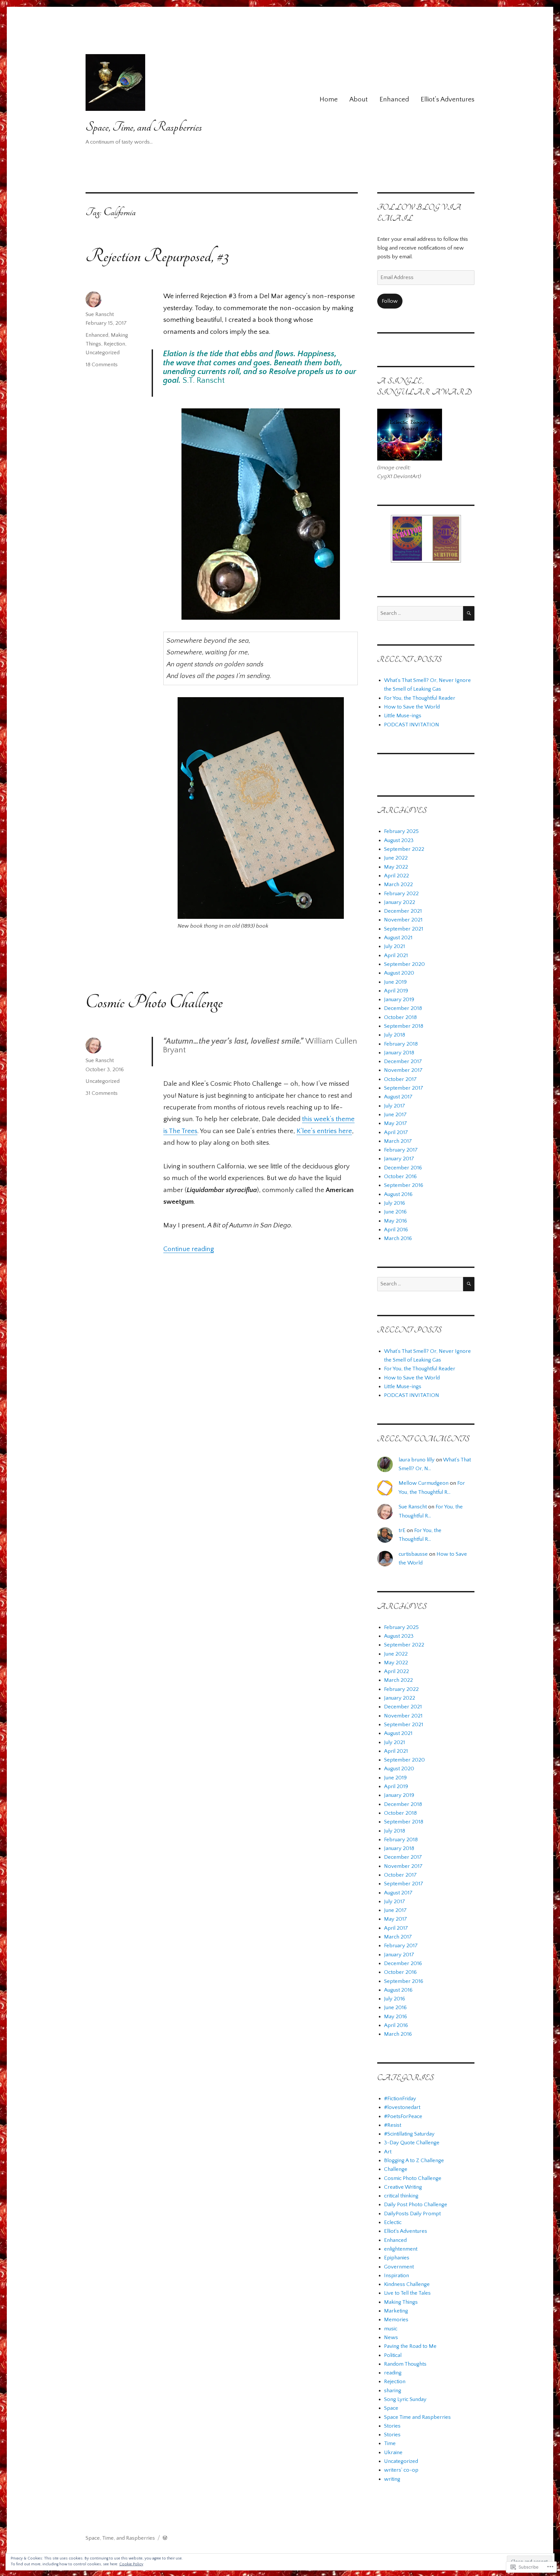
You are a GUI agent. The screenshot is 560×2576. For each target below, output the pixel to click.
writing (392, 2479)
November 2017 (403, 1070)
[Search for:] (420, 613)
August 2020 (399, 973)
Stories (392, 2426)
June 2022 (396, 858)
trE (402, 1530)
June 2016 (395, 1212)
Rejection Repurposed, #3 (157, 256)
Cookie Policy (131, 2564)
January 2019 (399, 1000)
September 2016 (404, 1185)
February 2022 (401, 894)
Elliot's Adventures (406, 2231)
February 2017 (401, 1150)
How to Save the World (412, 707)
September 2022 (404, 849)
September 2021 (404, 929)
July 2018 (395, 1035)
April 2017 (396, 1132)
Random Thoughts (405, 2364)
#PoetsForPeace (403, 2116)
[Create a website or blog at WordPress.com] (165, 2538)
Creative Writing (403, 2187)
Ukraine (393, 2453)
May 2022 (396, 867)
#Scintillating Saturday (409, 2134)
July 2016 (395, 1203)
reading (393, 2373)
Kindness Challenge (407, 2284)
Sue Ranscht (100, 314)
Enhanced (394, 99)
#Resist (393, 2125)
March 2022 (398, 884)
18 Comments (102, 365)
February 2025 (401, 831)
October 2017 (400, 1079)
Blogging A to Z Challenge (414, 2160)
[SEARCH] (469, 613)
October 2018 (400, 1017)
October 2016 (400, 1177)
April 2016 (396, 1230)
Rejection (114, 344)
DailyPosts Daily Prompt (412, 2214)
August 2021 (398, 938)
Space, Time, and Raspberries (144, 127)
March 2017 (398, 1141)
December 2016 (403, 1168)
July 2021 (395, 946)
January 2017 (399, 1159)
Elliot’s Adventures (448, 99)
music (391, 2329)
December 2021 (403, 911)
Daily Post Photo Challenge (416, 2205)
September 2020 (404, 964)
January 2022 (400, 902)
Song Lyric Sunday (405, 2399)
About (358, 99)
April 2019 (396, 991)
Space (391, 2408)
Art (388, 2152)
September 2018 (404, 1026)
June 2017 (395, 1115)
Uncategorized (103, 353)
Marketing (396, 2311)
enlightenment (401, 2249)
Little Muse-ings (403, 716)
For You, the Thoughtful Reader (420, 698)
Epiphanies (397, 2258)
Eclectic (393, 2222)
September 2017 (404, 1088)
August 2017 (398, 1097)
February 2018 (401, 1044)
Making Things (401, 2302)
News (391, 2337)
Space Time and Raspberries (417, 2417)
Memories (396, 2320)
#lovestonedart (402, 2107)
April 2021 (396, 955)
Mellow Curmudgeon (424, 1483)
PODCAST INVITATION (412, 725)
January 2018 (399, 1053)
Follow (390, 301)
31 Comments (102, 1093)
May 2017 (396, 1123)
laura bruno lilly (417, 1460)
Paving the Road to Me (410, 2346)
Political (393, 2355)
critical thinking (401, 2196)
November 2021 (403, 920)
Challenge (396, 2169)
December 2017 (403, 1061)
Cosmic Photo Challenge (154, 1002)
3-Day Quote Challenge (412, 2143)
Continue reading (189, 1249)
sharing (393, 2391)
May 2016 (396, 1221)
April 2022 (397, 876)
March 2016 (398, 1238)
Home (329, 99)
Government (399, 2267)
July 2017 (395, 1106)
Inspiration (397, 2276)
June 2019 (395, 982)
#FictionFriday (400, 2099)
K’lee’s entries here (324, 1131)
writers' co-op (401, 2470)
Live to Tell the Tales (407, 2293)
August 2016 (398, 1194)
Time (390, 2443)
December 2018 (403, 1008)
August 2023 (399, 840)
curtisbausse (413, 1554)
